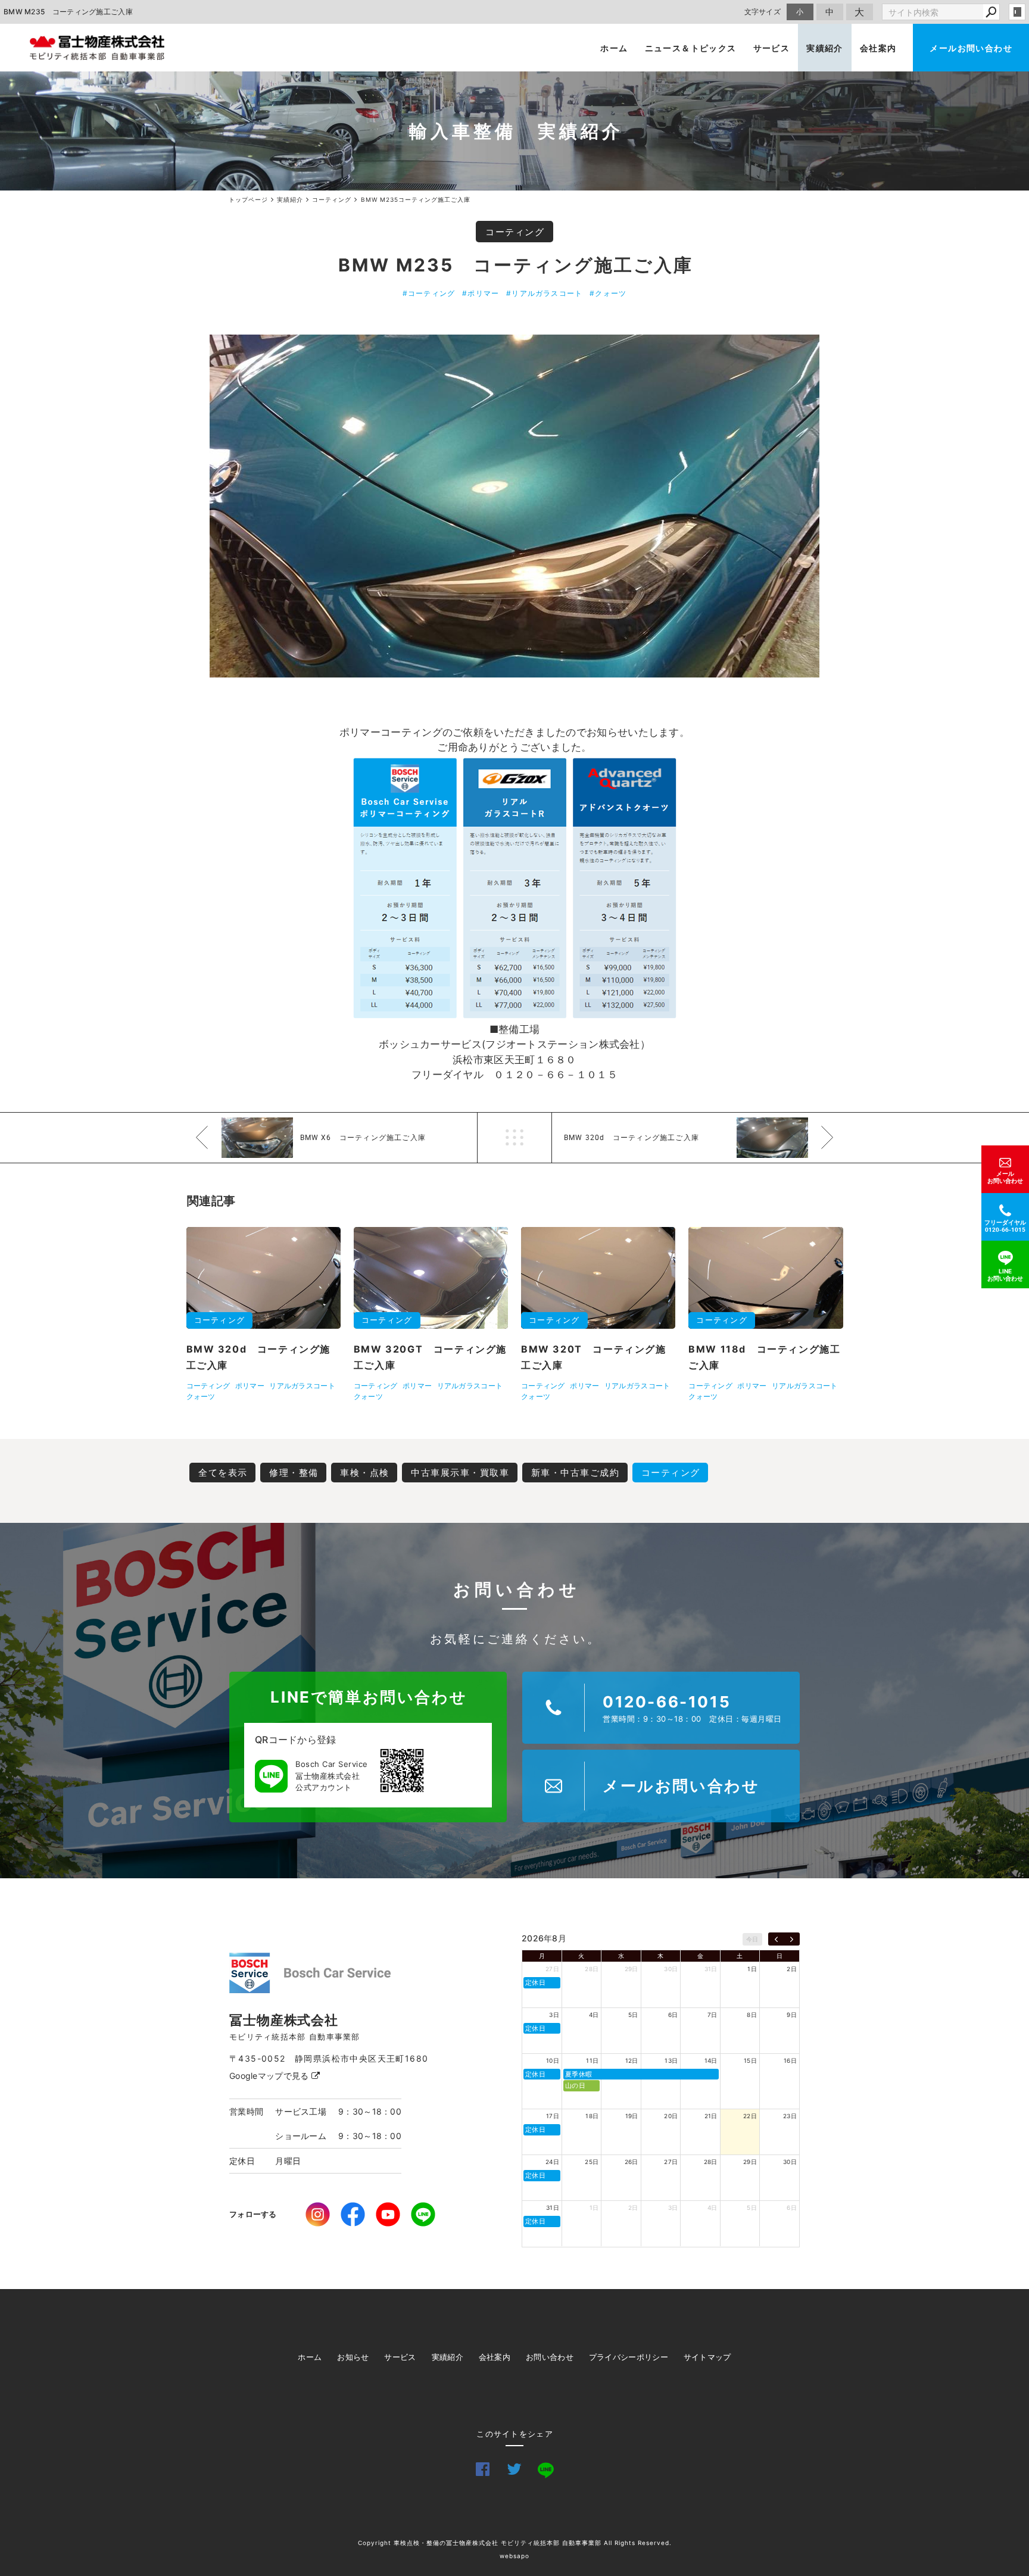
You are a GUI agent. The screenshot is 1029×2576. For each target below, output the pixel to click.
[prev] (776, 1939)
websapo (514, 2556)
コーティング (515, 232)
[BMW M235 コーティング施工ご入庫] (514, 506)
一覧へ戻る (514, 1138)
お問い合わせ (550, 2357)
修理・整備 (294, 1473)
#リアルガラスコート (544, 293)
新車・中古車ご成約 (576, 1473)
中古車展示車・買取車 (460, 1473)
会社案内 (878, 48)
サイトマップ (707, 2357)
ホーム (614, 48)
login (1017, 12)
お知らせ (353, 2357)
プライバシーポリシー (629, 2357)
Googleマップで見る (270, 2076)
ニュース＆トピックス (691, 48)
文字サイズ (763, 12)
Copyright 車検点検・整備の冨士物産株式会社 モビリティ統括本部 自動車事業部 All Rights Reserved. (515, 2543)
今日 (752, 1939)
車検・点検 (365, 1473)
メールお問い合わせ (971, 48)
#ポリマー (481, 293)
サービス (772, 48)
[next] (792, 1939)
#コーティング (429, 293)
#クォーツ (608, 293)
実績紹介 (825, 48)
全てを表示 (223, 1473)
